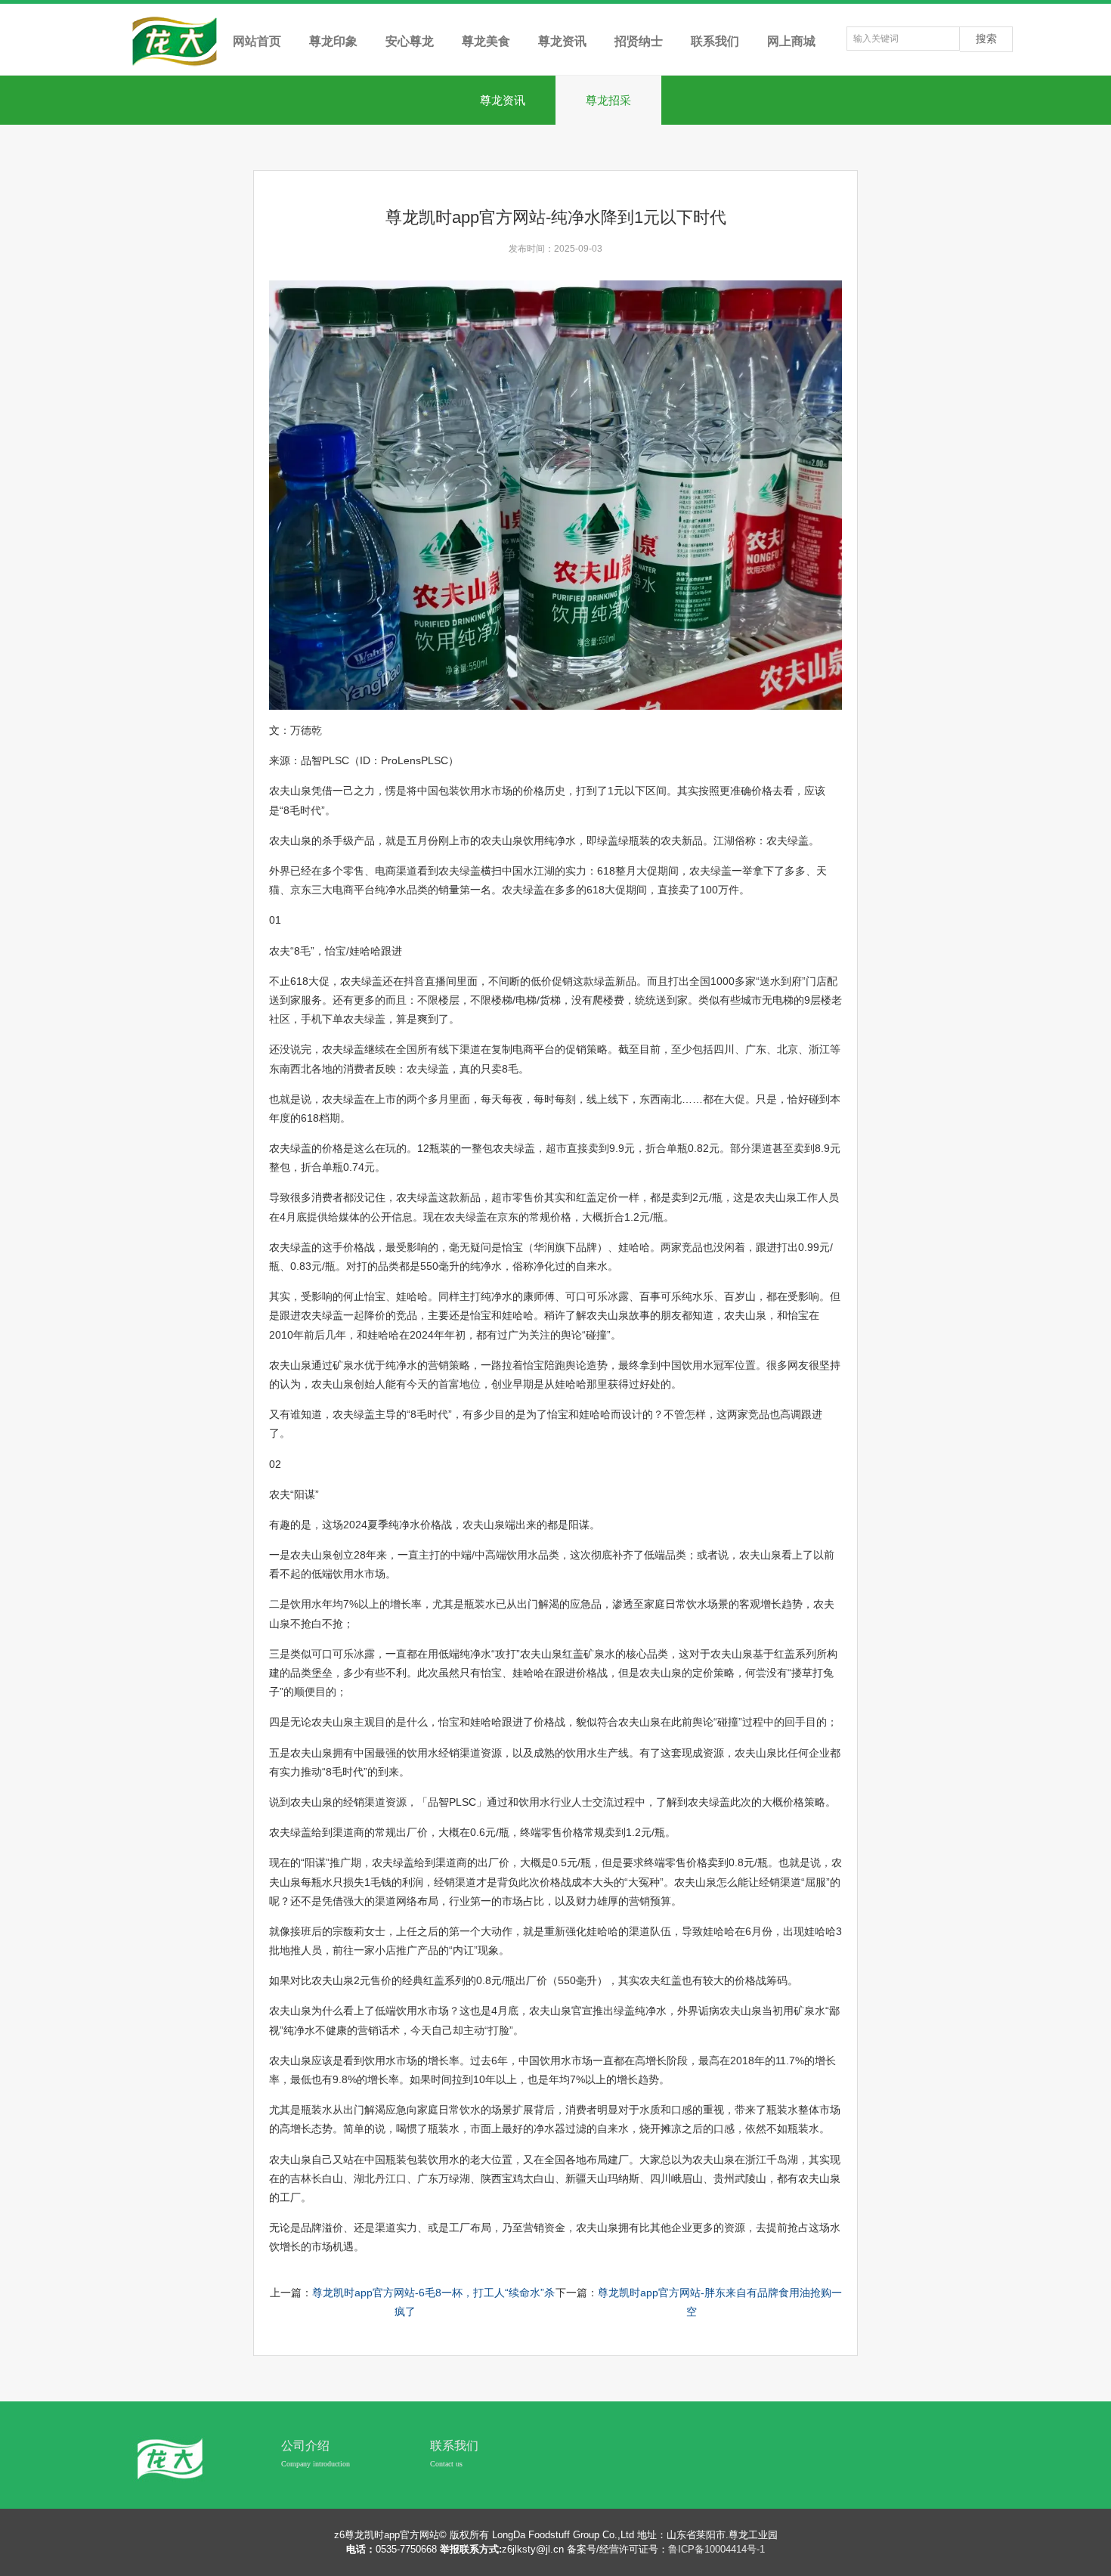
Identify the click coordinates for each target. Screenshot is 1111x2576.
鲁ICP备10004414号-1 (716, 2549)
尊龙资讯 (503, 100)
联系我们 (454, 2446)
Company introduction (316, 2464)
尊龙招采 (608, 100)
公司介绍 (305, 2446)
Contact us (446, 2464)
